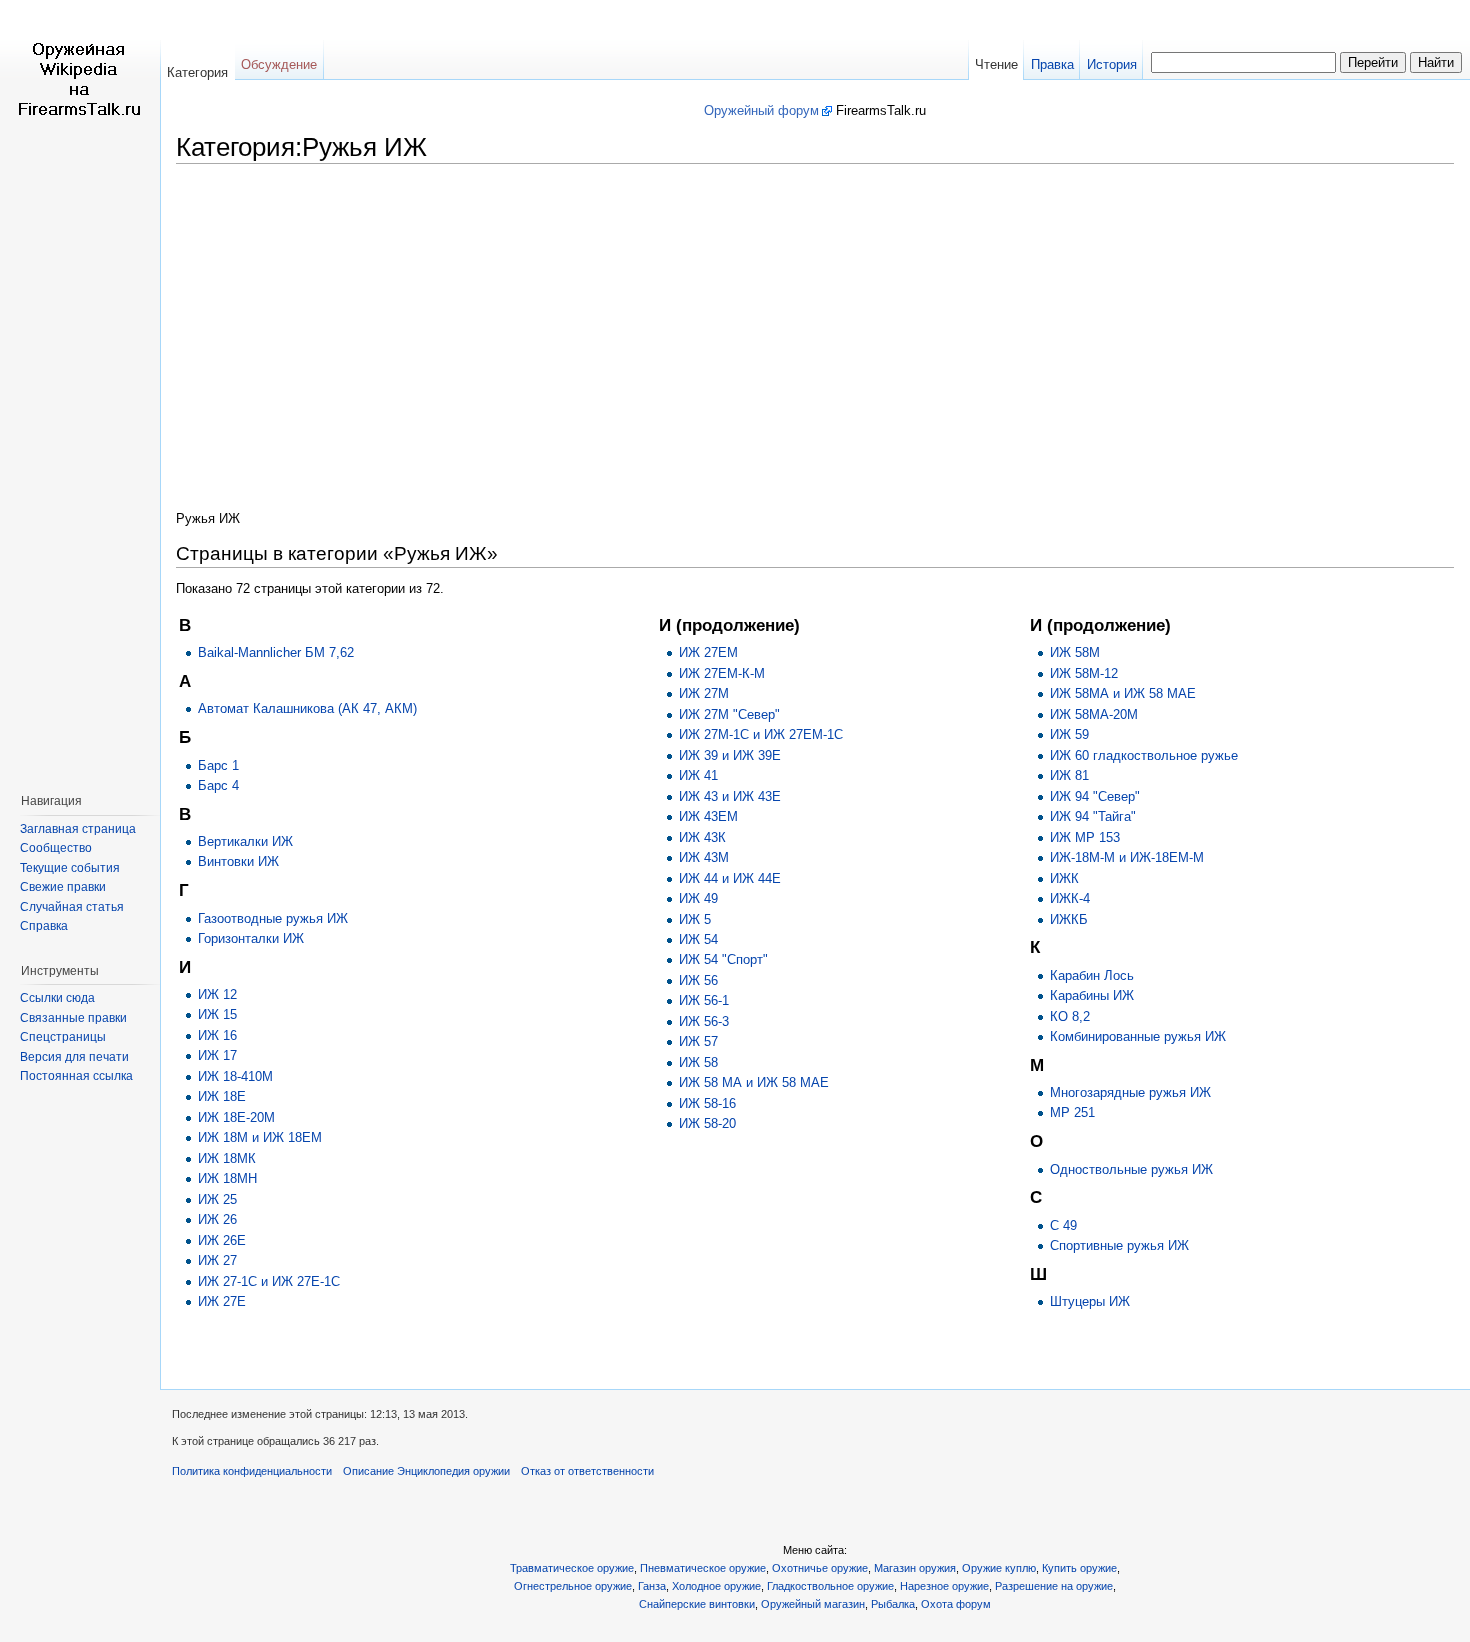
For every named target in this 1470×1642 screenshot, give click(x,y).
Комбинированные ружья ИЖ (1138, 1036)
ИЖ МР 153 (1085, 837)
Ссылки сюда (57, 998)
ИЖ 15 (217, 1014)
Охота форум (956, 1604)
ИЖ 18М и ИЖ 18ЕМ (260, 1137)
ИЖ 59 (1069, 734)
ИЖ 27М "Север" (729, 714)
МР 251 (1072, 1112)
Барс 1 (218, 765)
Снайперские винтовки (697, 1604)
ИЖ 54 (698, 939)
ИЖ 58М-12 (1084, 673)
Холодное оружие (716, 1586)
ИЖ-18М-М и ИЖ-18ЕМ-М (1127, 857)
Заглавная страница (78, 829)
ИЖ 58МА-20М (1094, 714)
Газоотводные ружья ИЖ (273, 918)
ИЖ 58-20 (707, 1123)
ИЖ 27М (704, 693)
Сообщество (56, 848)
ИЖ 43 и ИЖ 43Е (730, 796)
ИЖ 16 (217, 1035)
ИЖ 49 (698, 898)
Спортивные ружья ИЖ (1119, 1245)
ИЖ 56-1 (704, 1000)
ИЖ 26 (217, 1219)
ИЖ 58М (1075, 652)
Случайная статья (72, 907)
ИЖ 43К (702, 837)
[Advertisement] (815, 330)
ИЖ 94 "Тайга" (1093, 816)
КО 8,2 (1070, 1016)
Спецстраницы (63, 1037)
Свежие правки (63, 887)
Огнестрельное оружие (573, 1586)
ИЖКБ (1069, 919)
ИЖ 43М (704, 857)
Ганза (652, 1586)
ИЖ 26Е (222, 1240)
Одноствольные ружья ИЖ (1131, 1169)
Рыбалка (893, 1604)
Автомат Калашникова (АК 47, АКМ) (307, 708)
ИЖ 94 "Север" (1095, 796)
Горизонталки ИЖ (251, 938)
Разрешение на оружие (1054, 1586)
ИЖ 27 (217, 1260)
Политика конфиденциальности (252, 1471)
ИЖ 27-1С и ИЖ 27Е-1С (269, 1281)
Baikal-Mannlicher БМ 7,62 (276, 652)
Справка (44, 926)
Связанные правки (73, 1018)
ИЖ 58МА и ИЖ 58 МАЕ (1123, 693)
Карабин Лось (1092, 975)
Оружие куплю (999, 1568)
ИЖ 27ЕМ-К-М (722, 673)
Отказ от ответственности (587, 1471)
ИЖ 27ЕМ (708, 652)
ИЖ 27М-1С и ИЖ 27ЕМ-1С (761, 734)
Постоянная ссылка (76, 1076)
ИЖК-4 (1070, 898)
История (1112, 64)
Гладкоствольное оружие (830, 1586)
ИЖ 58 (698, 1062)
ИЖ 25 (217, 1199)
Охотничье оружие (820, 1568)
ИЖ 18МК (227, 1158)
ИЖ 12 (217, 994)
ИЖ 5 (695, 919)
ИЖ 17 (217, 1055)
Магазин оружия (915, 1568)
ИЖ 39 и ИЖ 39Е (730, 755)
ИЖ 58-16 (707, 1103)
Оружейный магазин (813, 1604)
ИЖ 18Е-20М (236, 1117)
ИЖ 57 (698, 1041)
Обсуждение (279, 64)
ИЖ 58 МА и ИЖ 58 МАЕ (754, 1082)
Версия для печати (74, 1057)
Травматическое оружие (572, 1568)
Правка (1052, 64)
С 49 (1063, 1225)
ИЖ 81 (1069, 775)
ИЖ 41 (698, 775)
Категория (197, 72)
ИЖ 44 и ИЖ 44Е (730, 878)
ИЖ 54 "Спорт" (723, 959)
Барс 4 (218, 785)
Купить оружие (1079, 1568)
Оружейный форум (761, 110)
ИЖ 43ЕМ (708, 816)
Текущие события (70, 868)
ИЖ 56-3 (704, 1021)
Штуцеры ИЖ (1090, 1301)
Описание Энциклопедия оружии (426, 1471)
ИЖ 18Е (222, 1096)
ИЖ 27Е (222, 1301)
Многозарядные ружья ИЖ (1130, 1092)
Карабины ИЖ (1092, 995)
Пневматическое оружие (703, 1568)
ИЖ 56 (698, 980)
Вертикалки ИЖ (245, 841)
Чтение (996, 64)
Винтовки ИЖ (238, 861)
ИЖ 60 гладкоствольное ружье (1144, 755)
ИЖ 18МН (227, 1178)
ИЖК (1064, 878)
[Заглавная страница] (80, 80)
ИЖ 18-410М (235, 1076)
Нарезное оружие (944, 1586)
